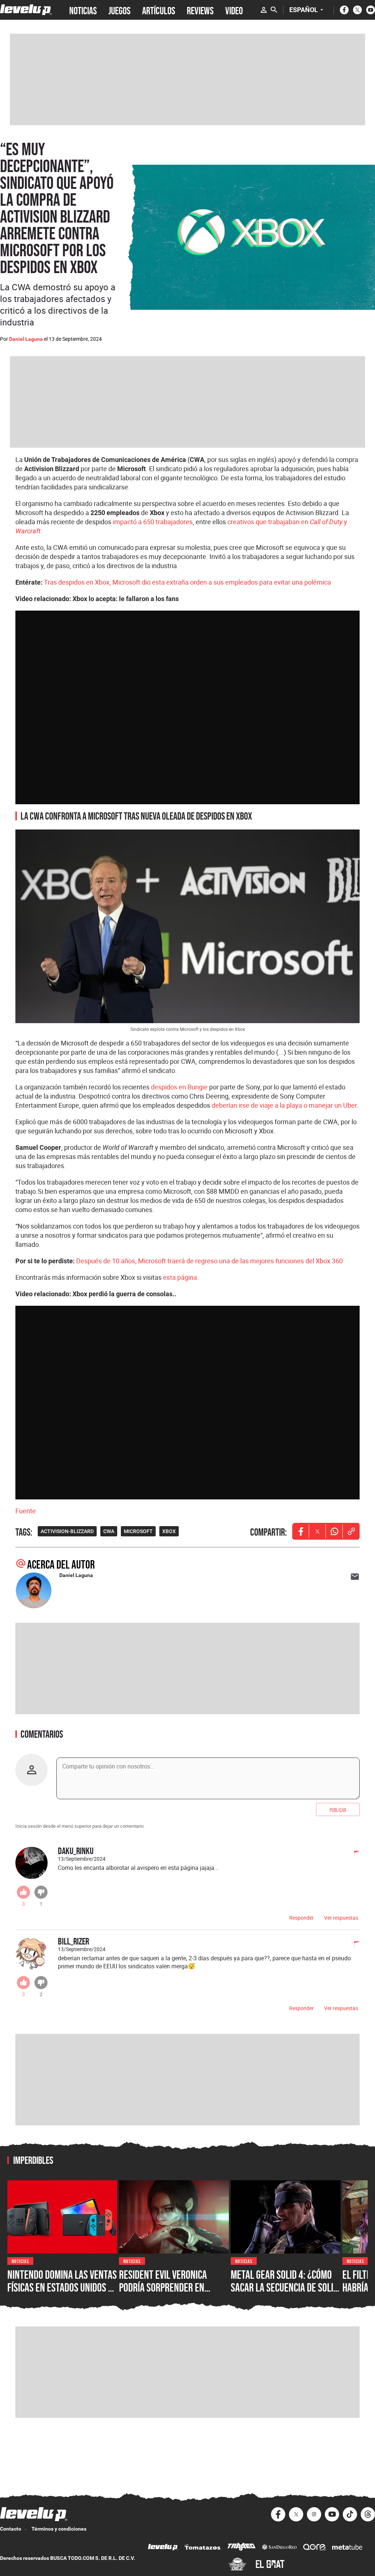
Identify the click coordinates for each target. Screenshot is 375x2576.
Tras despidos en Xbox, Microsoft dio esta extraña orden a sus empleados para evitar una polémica (187, 582)
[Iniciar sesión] (264, 10)
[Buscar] (274, 10)
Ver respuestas (341, 1918)
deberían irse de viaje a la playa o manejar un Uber (284, 1105)
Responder (302, 1918)
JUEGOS (119, 10)
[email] (355, 1577)
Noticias (20, 2261)
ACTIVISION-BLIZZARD (67, 1531)
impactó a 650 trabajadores (153, 522)
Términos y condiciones (59, 2529)
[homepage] (26, 10)
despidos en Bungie (179, 1087)
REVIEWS (200, 10)
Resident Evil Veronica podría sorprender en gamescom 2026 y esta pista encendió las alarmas (173, 2294)
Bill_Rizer (73, 1941)
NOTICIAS (83, 10)
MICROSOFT (138, 1531)
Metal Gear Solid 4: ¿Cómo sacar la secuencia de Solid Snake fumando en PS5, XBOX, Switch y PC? (284, 2294)
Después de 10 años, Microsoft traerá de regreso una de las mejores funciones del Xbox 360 (209, 1261)
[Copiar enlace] (351, 1531)
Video (234, 10)
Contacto (11, 2529)
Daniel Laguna (26, 339)
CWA (109, 1531)
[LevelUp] (163, 2548)
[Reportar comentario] (353, 1854)
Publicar (338, 1809)
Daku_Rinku (76, 1851)
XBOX (169, 1531)
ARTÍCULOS (159, 10)
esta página (180, 1277)
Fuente (26, 1511)
